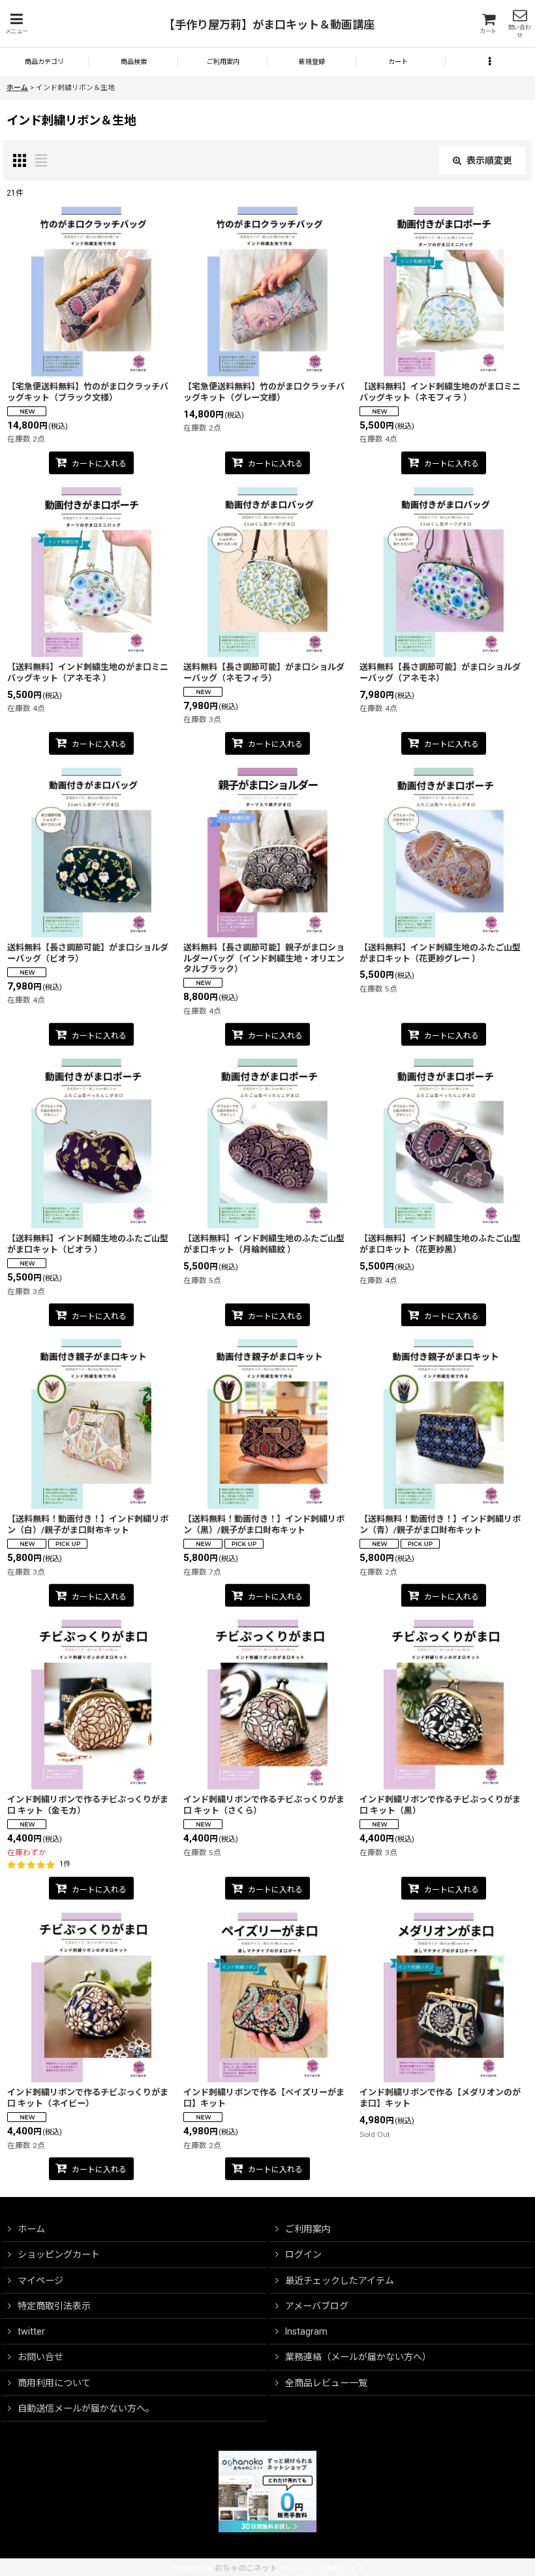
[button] (16, 24)
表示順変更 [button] (489, 160)
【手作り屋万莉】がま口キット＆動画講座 (269, 25)
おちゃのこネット (246, 2568)
